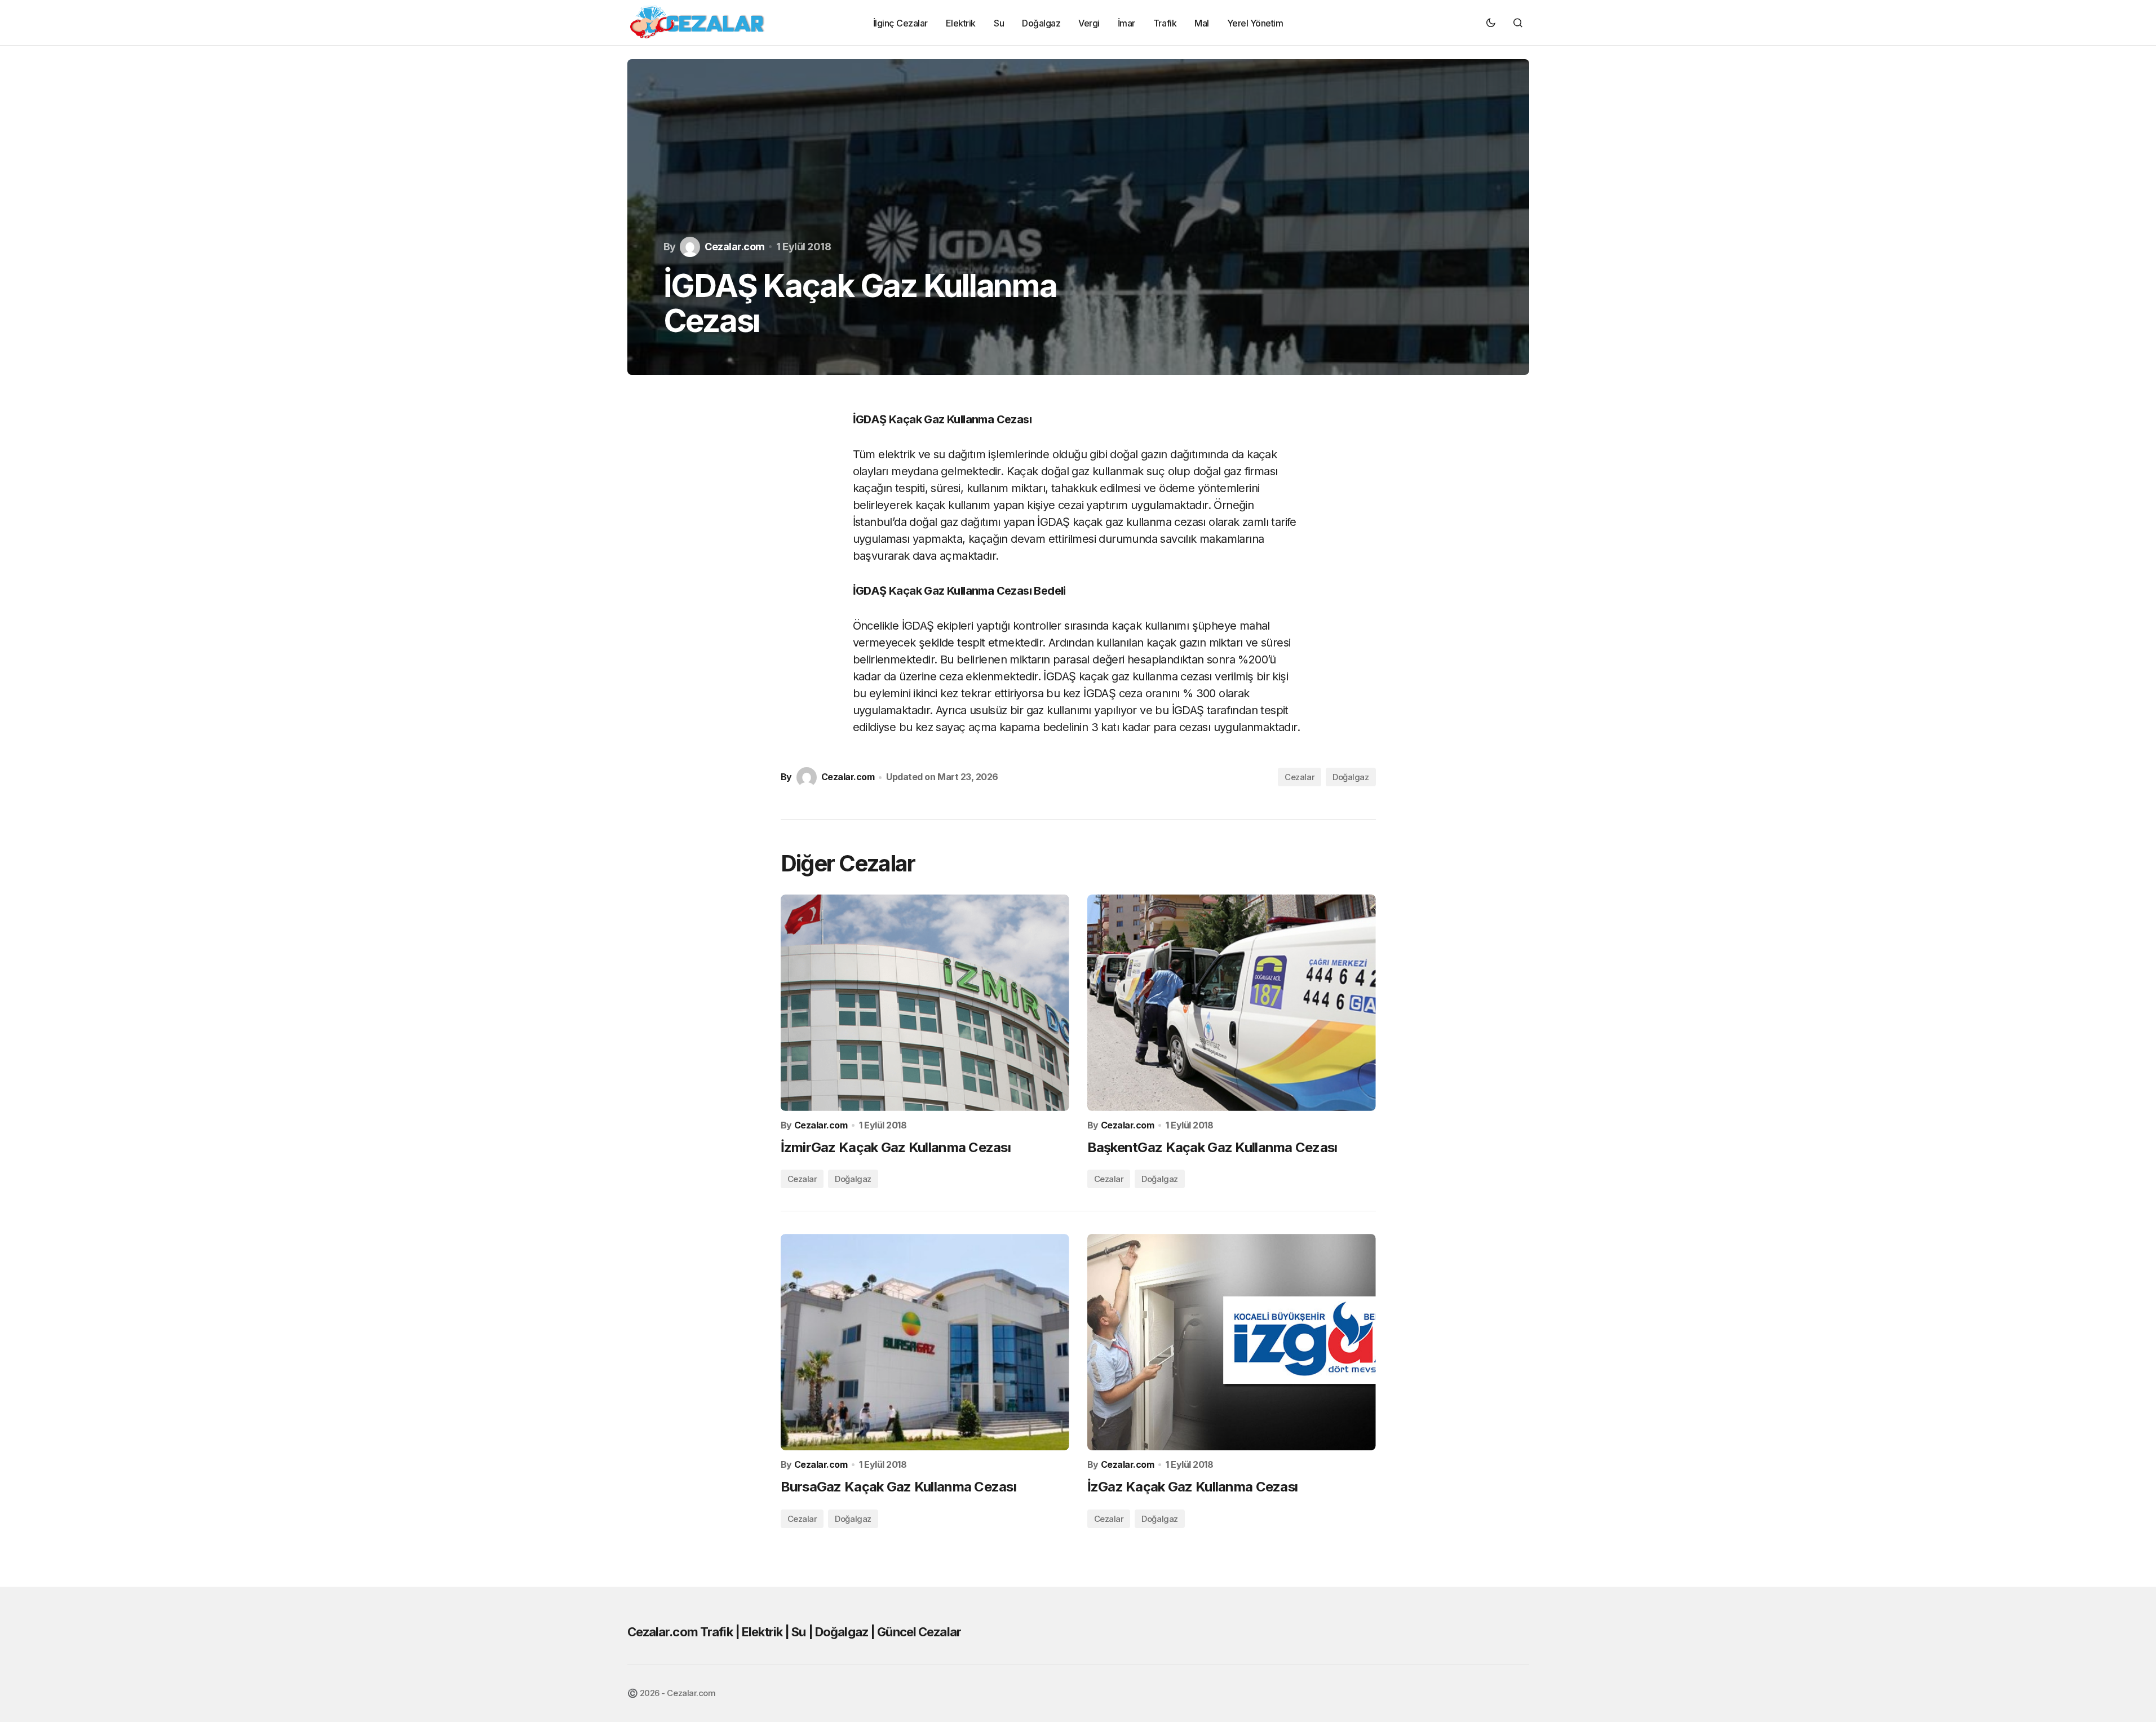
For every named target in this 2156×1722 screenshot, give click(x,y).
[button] (1491, 23)
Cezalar (1300, 777)
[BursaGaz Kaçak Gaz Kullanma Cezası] (925, 1342)
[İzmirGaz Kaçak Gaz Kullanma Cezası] (925, 1003)
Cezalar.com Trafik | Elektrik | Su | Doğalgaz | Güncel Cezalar (794, 1632)
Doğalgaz (1351, 777)
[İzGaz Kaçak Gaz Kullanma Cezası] (1232, 1342)
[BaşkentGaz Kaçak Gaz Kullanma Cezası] (1232, 1003)
